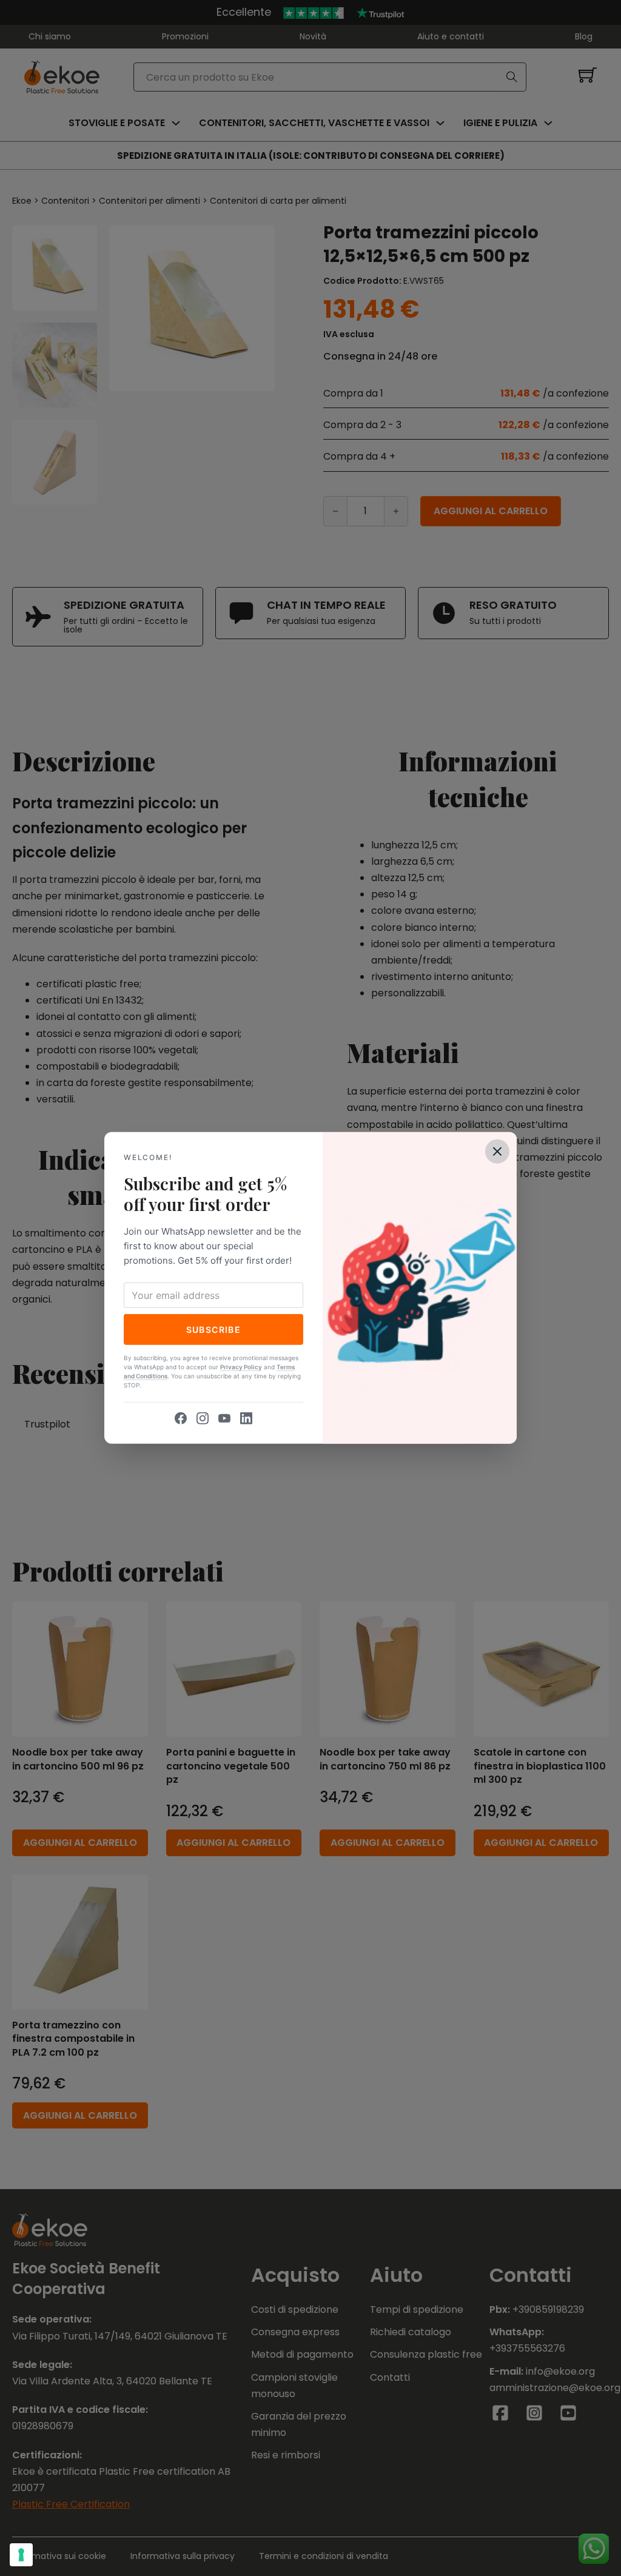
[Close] (497, 1152)
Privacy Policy (241, 1367)
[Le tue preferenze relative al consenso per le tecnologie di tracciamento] (21, 2555)
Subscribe (214, 1329)
